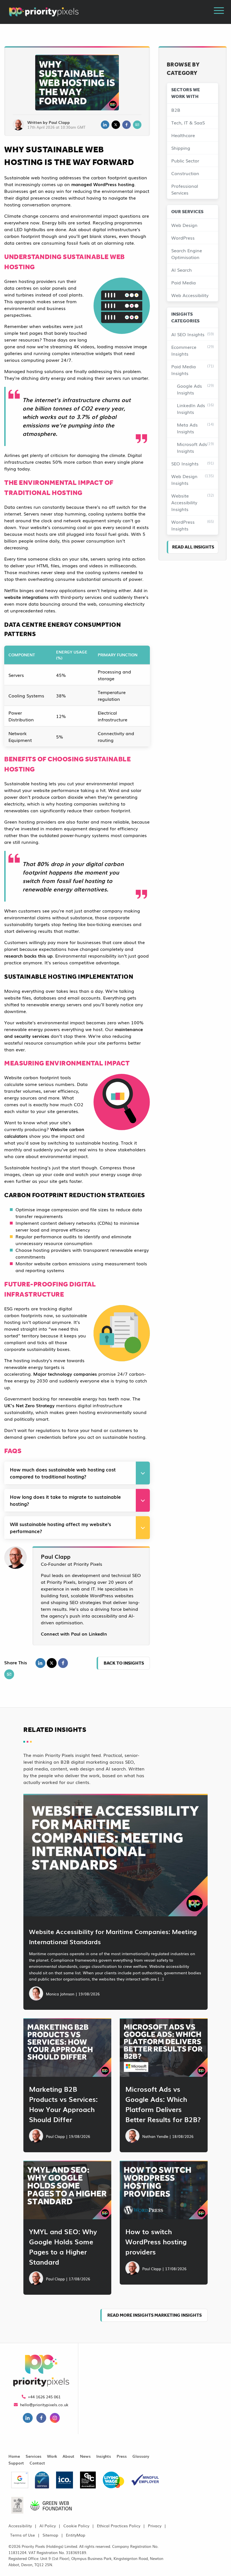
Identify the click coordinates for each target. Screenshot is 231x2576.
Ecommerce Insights (193, 350)
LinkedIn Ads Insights (195, 409)
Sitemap (50, 2535)
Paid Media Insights (193, 370)
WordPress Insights (193, 525)
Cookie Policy (76, 2525)
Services (34, 2456)
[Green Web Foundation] (51, 2503)
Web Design (184, 225)
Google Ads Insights (195, 389)
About (68, 2456)
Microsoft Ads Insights (195, 447)
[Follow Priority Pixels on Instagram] (55, 2419)
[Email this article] (9, 1674)
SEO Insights (193, 463)
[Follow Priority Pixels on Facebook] (41, 2419)
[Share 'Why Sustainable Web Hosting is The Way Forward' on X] (52, 1663)
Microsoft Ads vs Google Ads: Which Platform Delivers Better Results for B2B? (163, 2104)
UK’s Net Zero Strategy (29, 1405)
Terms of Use (23, 2535)
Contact (37, 2463)
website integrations (26, 597)
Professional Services (185, 189)
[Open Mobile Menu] (219, 11)
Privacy (155, 2525)
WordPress (183, 238)
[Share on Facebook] (126, 125)
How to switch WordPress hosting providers (156, 2241)
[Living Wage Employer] (114, 2478)
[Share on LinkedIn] (105, 125)
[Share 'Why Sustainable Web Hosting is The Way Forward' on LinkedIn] (40, 1663)
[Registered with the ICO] (65, 2478)
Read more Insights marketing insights (155, 2315)
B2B (176, 110)
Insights (104, 2456)
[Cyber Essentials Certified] (42, 2478)
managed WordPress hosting (103, 184)
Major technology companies (65, 1374)
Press (122, 2456)
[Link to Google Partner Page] (20, 2478)
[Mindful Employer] (145, 2478)
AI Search (182, 270)
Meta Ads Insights (195, 428)
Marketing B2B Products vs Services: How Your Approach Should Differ (63, 2104)
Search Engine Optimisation (187, 254)
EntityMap (76, 2535)
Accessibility (20, 2525)
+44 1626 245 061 (44, 2397)
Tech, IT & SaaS (188, 122)
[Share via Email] (137, 125)
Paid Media (184, 282)
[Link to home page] (41, 2371)
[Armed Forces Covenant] (17, 2503)
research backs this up (28, 956)
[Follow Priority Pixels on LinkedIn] (28, 2419)
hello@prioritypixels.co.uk (44, 2404)
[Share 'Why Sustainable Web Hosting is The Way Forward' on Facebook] (63, 1663)
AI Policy (48, 2525)
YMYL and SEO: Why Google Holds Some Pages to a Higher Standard (63, 2246)
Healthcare (183, 135)
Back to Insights (124, 1663)
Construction (185, 173)
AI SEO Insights (193, 334)
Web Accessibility (190, 295)
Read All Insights (193, 547)
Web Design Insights (193, 479)
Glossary (141, 2456)
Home (14, 2456)
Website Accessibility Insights (193, 502)
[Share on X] (116, 125)
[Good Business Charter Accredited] (88, 2478)
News (85, 2456)
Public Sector (185, 160)
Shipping (181, 148)
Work (52, 2456)
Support (16, 2463)
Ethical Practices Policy (119, 2525)
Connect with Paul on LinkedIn (74, 1634)
